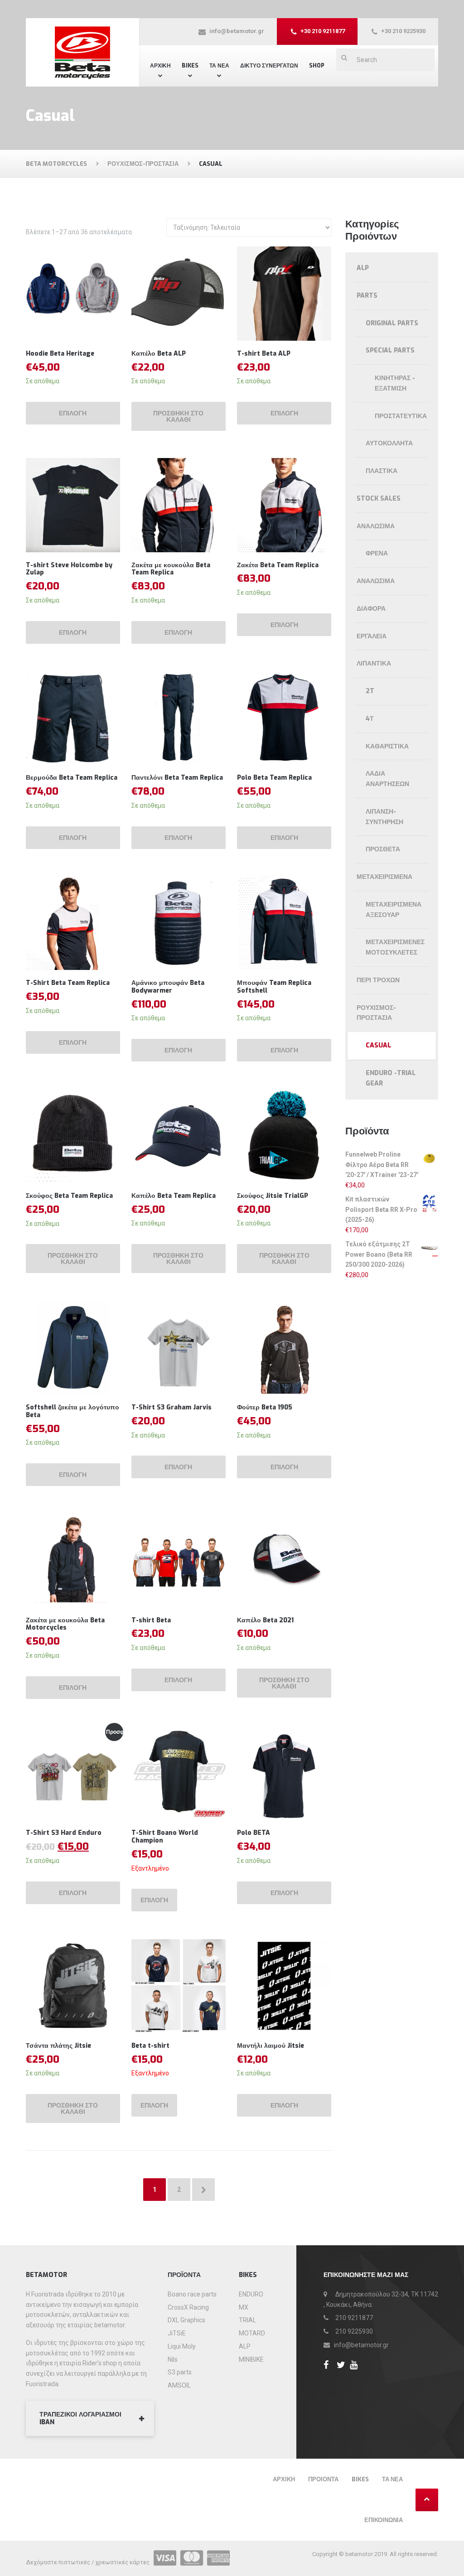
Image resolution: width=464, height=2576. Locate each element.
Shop (317, 66)
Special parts (390, 350)
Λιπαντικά (374, 663)
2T (370, 691)
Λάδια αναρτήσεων (387, 779)
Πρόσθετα (383, 849)
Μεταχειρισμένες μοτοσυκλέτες (395, 947)
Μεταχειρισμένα (384, 877)
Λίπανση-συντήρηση (384, 817)
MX (244, 2307)
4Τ (370, 719)
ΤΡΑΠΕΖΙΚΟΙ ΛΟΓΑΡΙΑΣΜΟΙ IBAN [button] (80, 2418)
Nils (173, 2359)
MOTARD (252, 2333)
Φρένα (377, 553)
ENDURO (251, 2294)
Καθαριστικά (387, 746)
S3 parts (180, 2372)
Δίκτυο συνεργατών (269, 66)
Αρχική (160, 66)
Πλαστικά (382, 471)
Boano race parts (192, 2294)
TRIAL (247, 2320)
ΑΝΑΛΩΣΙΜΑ (376, 581)
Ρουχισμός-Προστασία (376, 1013)
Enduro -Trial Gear (391, 1078)
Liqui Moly (182, 2346)
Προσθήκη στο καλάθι (178, 417)
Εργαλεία (372, 636)
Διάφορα (371, 609)
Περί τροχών (378, 980)
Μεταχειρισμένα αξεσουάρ (394, 910)
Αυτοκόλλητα (389, 443)
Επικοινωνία (384, 2520)
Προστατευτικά (401, 416)
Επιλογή (73, 413)
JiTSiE (177, 2333)
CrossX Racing (188, 2307)
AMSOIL (179, 2385)
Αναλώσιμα (376, 526)
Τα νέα (392, 2479)
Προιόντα (323, 2479)
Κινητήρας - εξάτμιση (395, 383)
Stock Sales (379, 499)
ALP (363, 268)
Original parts (392, 323)
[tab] (90, 2419)
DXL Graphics (186, 2320)
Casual (378, 1045)
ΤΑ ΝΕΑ (219, 66)
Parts (367, 296)
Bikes (190, 66)
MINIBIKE (251, 2359)
